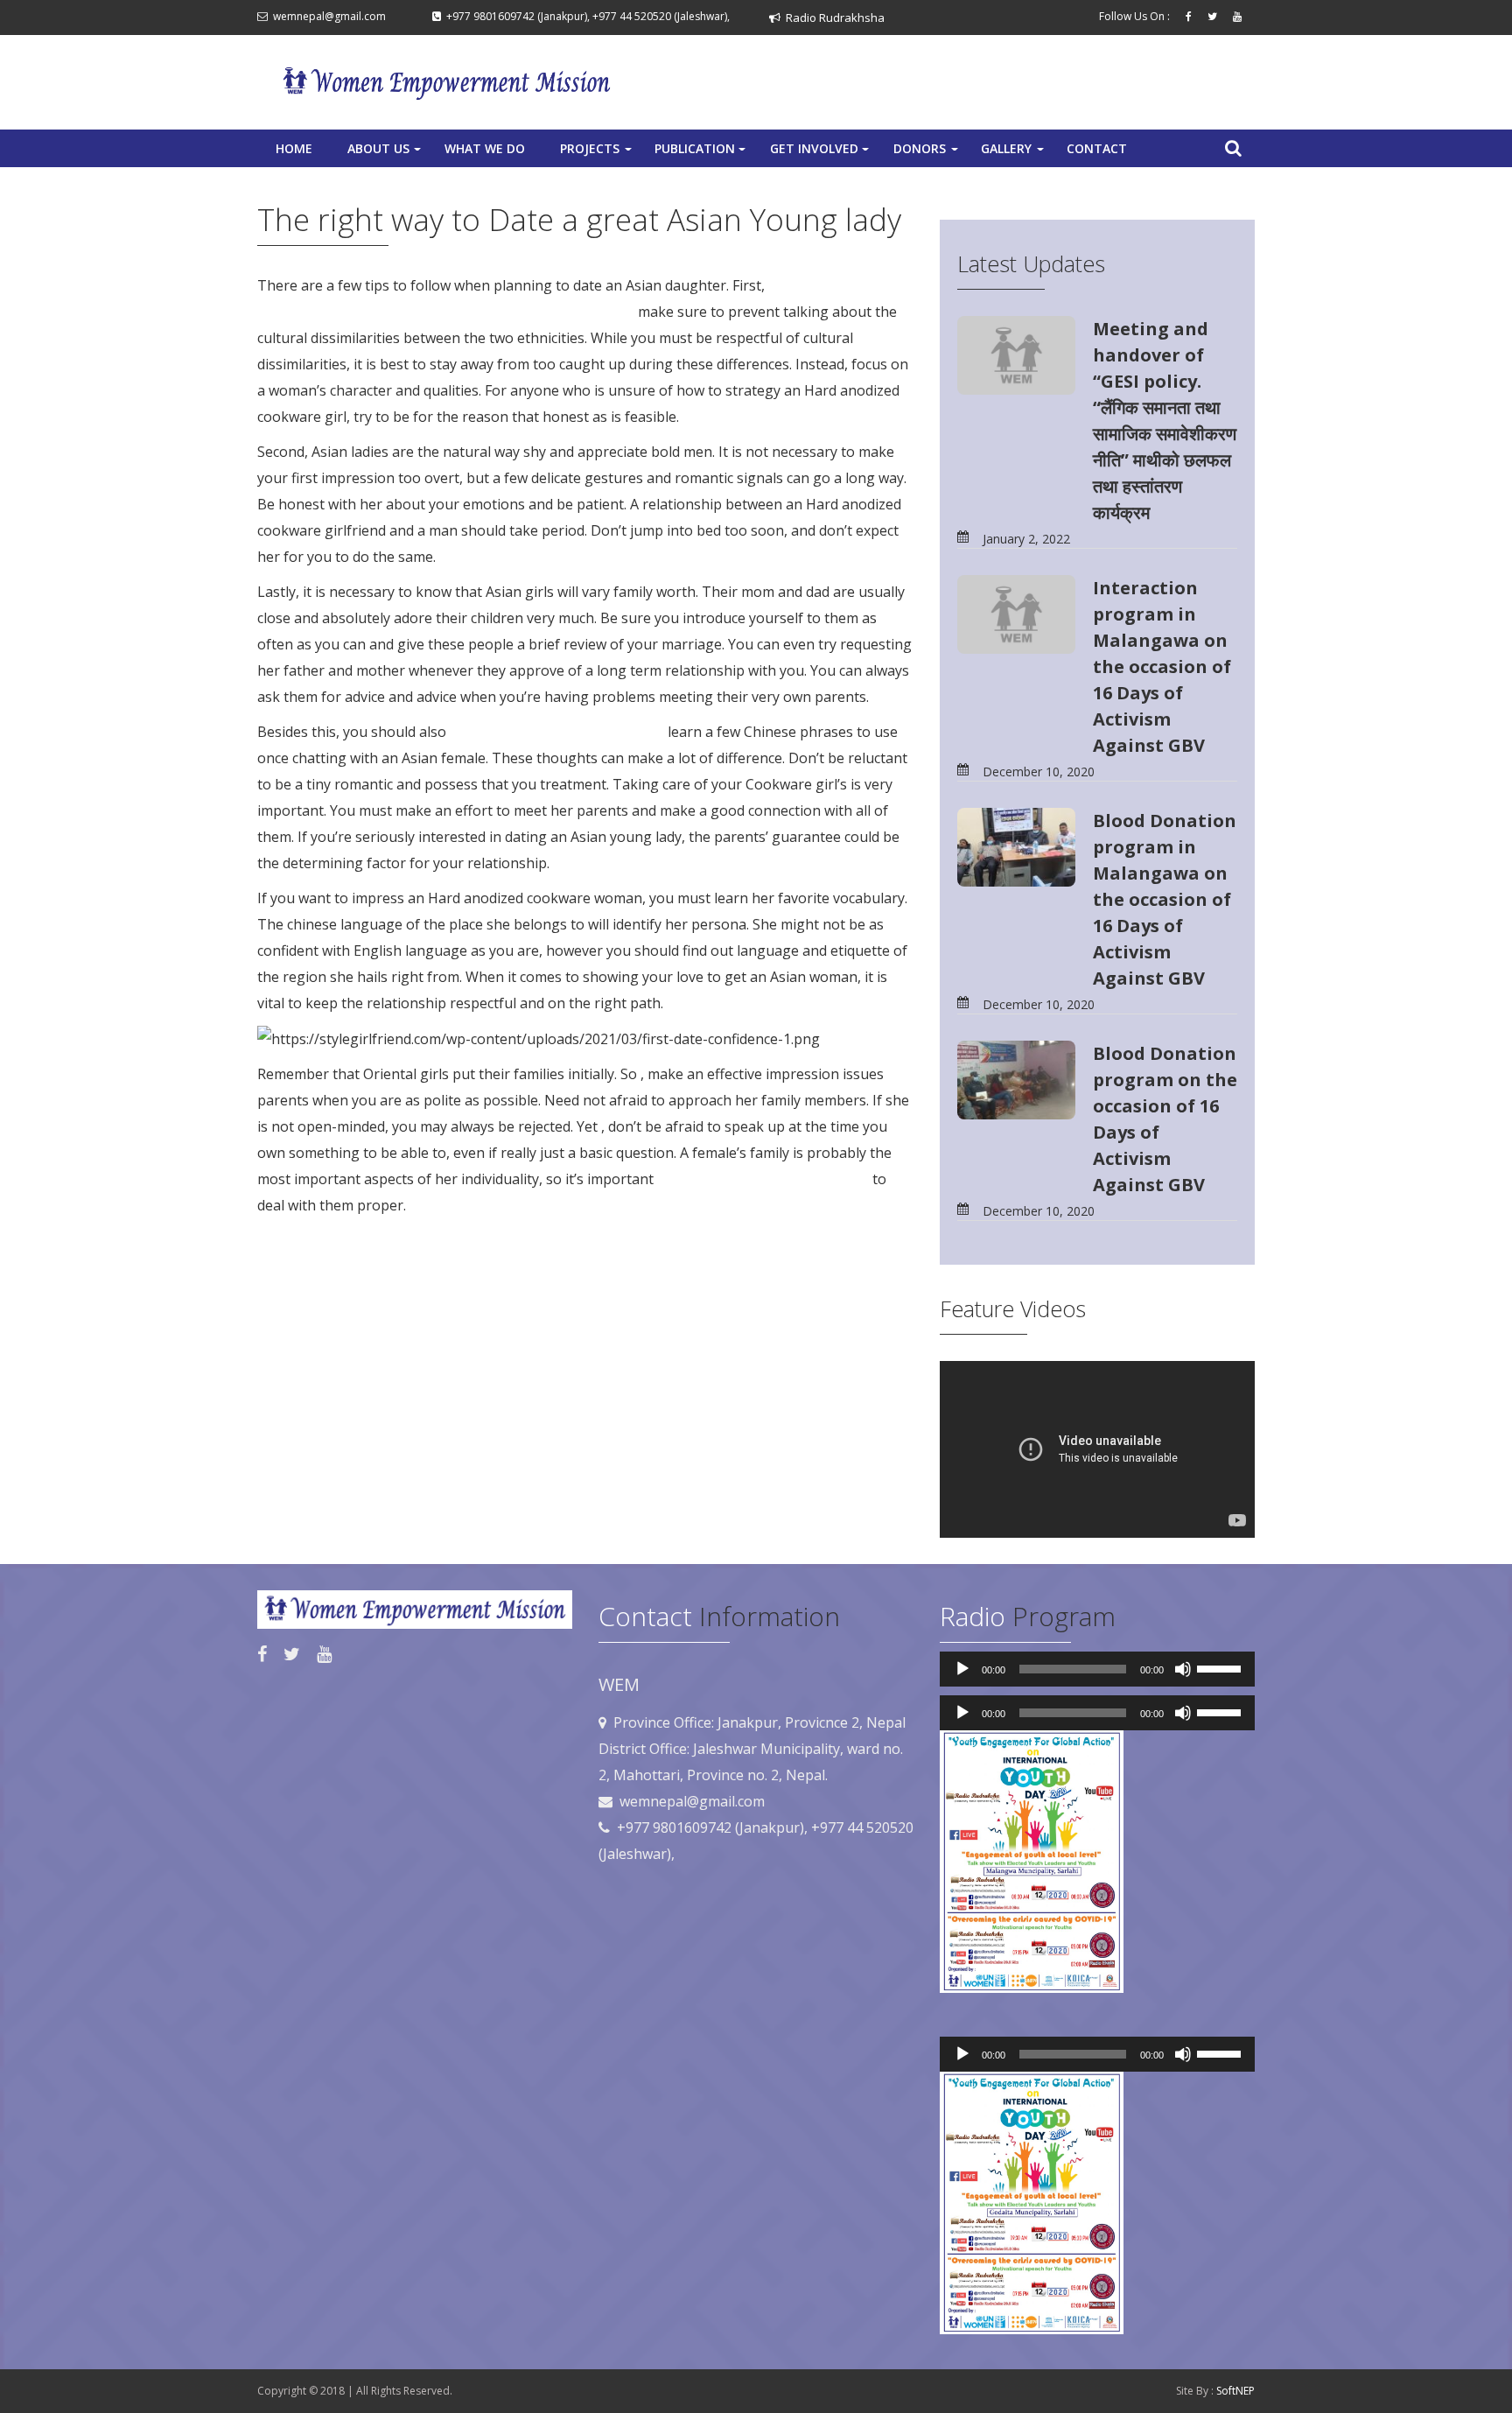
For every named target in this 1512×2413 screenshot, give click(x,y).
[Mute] (1183, 1669)
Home (294, 148)
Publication (702, 153)
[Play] (962, 1669)
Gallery (1014, 153)
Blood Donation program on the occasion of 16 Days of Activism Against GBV (1165, 1119)
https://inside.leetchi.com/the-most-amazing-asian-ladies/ (446, 312)
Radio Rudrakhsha (833, 18)
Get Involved (821, 153)
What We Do (485, 148)
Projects (598, 153)
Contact (1097, 148)
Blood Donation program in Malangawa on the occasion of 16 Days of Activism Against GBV (1165, 899)
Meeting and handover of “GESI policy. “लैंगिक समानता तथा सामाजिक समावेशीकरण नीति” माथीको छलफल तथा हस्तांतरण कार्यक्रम (1165, 421)
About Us (386, 153)
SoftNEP (1235, 2391)
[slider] (1221, 1667)
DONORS (927, 153)
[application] (1097, 1669)
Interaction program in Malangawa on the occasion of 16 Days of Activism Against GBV (1162, 666)
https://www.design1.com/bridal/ (763, 1179)
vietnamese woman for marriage (557, 732)
